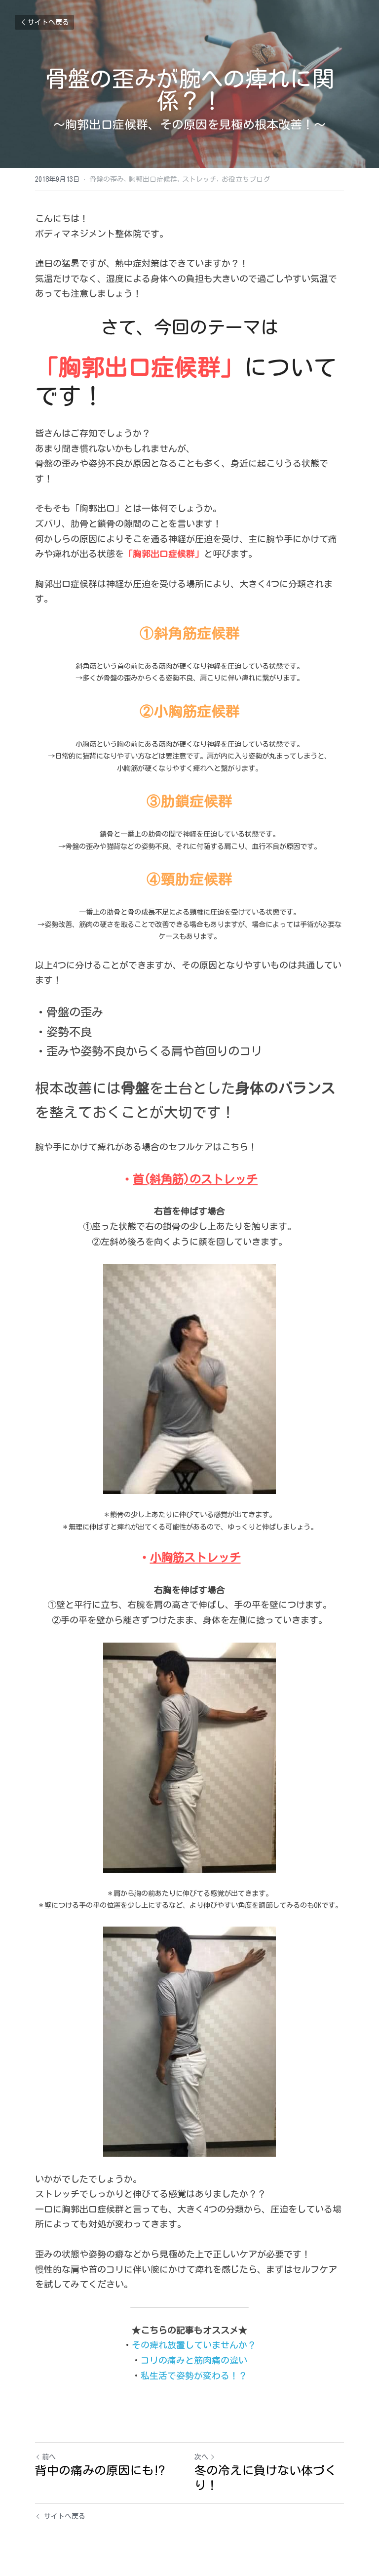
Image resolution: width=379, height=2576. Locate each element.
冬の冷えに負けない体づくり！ (265, 2478)
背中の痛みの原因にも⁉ (100, 2470)
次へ (201, 2457)
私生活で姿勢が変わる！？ (194, 2375)
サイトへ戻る (48, 22)
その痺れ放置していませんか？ (194, 2345)
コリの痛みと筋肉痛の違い (194, 2360)
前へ (49, 2457)
